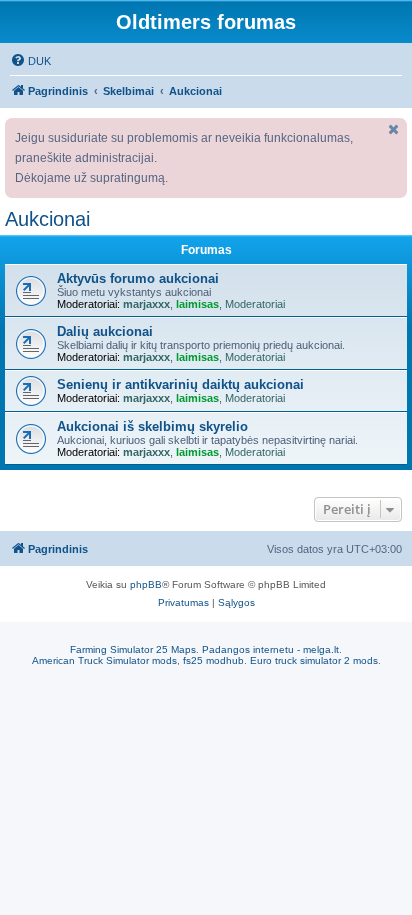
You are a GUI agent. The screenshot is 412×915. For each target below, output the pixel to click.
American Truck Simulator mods (104, 660)
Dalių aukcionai (105, 331)
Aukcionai (47, 219)
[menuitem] (30, 61)
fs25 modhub (213, 660)
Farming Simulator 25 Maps (133, 649)
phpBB (146, 584)
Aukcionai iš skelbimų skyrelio (152, 426)
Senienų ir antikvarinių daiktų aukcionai (180, 384)
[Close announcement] (394, 129)
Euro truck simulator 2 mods (314, 660)
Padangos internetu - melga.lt (270, 649)
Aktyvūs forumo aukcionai (138, 278)
